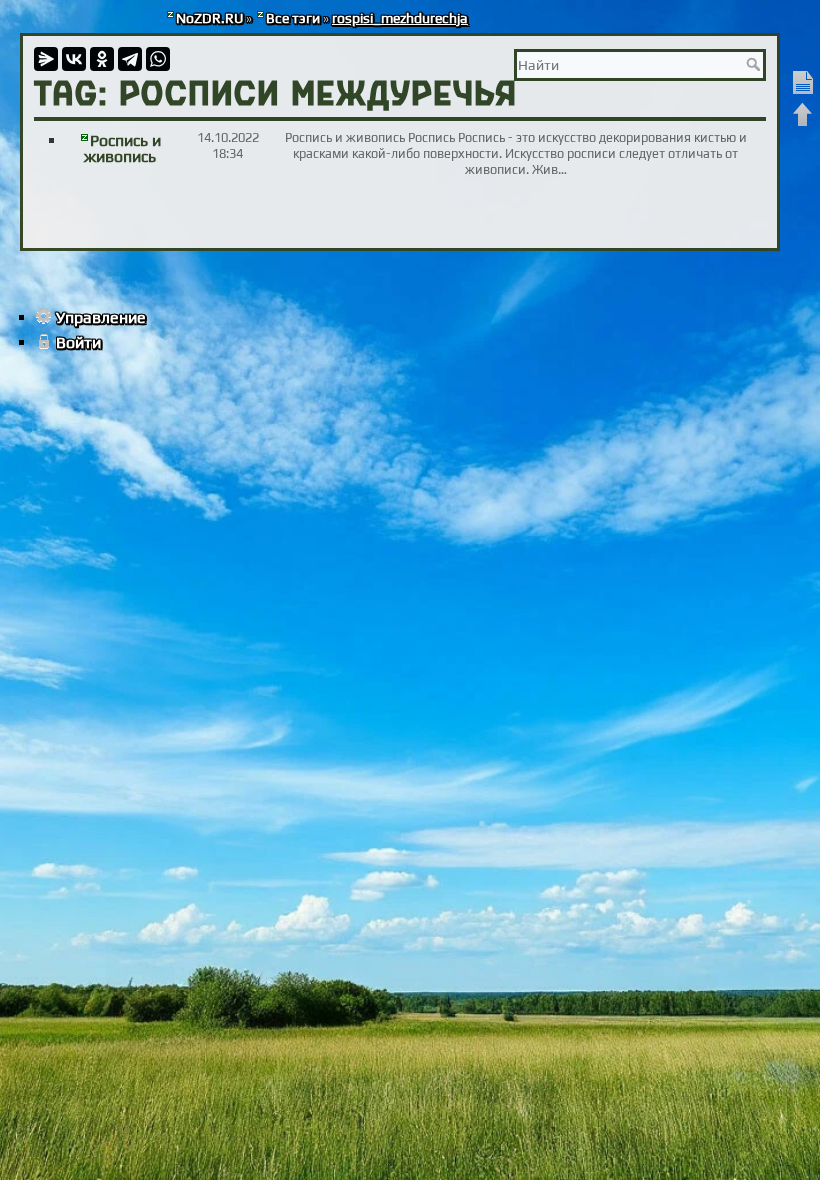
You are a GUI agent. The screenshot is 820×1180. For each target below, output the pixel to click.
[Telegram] (130, 59)
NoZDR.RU (209, 18)
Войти (78, 342)
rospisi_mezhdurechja (400, 18)
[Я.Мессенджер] (46, 59)
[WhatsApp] (158, 59)
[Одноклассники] (102, 59)
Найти (755, 64)
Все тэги (293, 18)
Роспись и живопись (122, 148)
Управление (101, 317)
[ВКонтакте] (74, 59)
